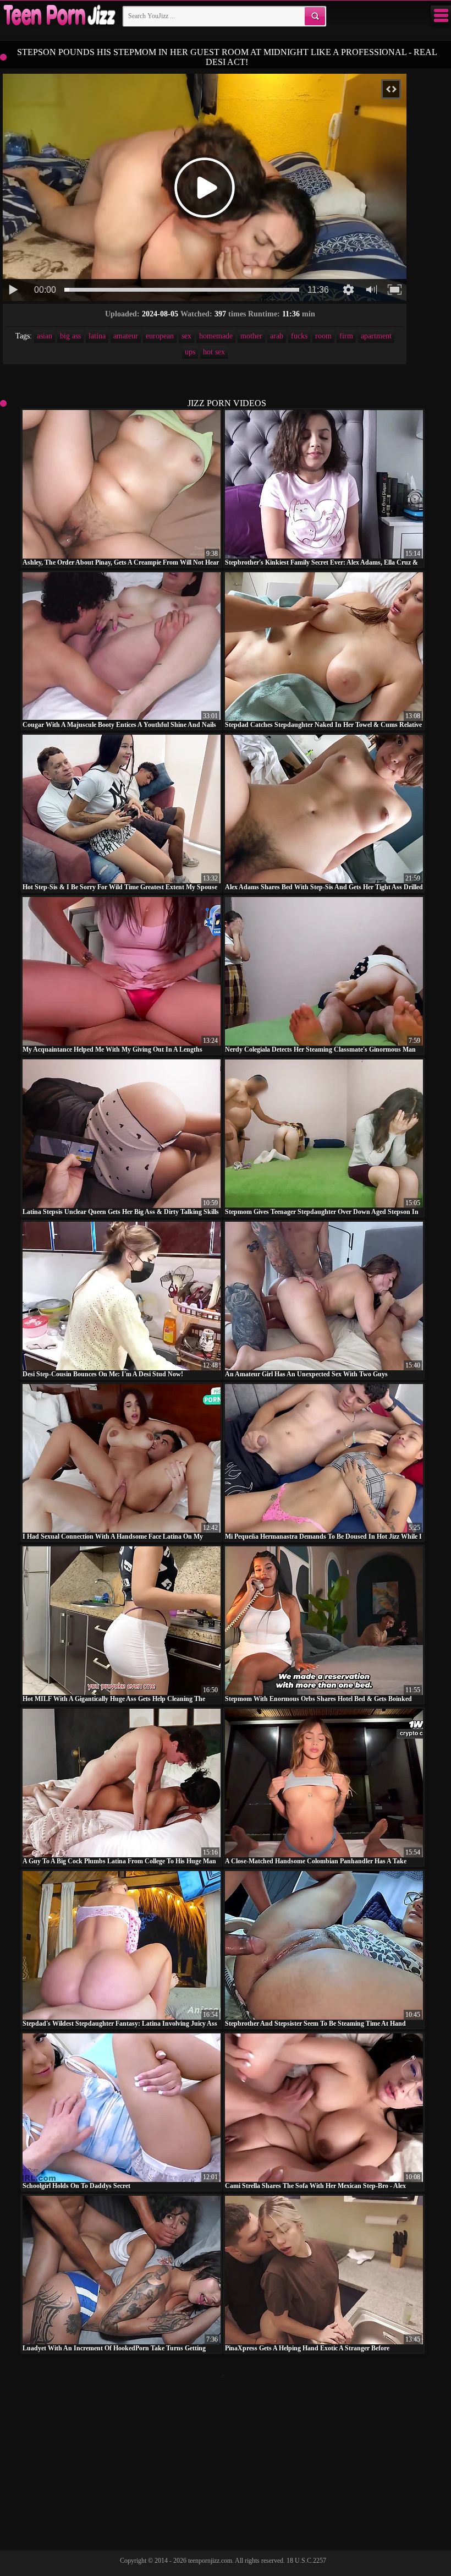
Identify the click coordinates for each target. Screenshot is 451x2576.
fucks (299, 336)
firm (346, 336)
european (160, 336)
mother (251, 336)
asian (45, 336)
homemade (216, 336)
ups (190, 352)
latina (97, 336)
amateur (126, 336)
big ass (70, 336)
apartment (376, 336)
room (323, 336)
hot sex (214, 352)
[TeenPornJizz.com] (58, 16)
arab (277, 336)
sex (186, 336)
